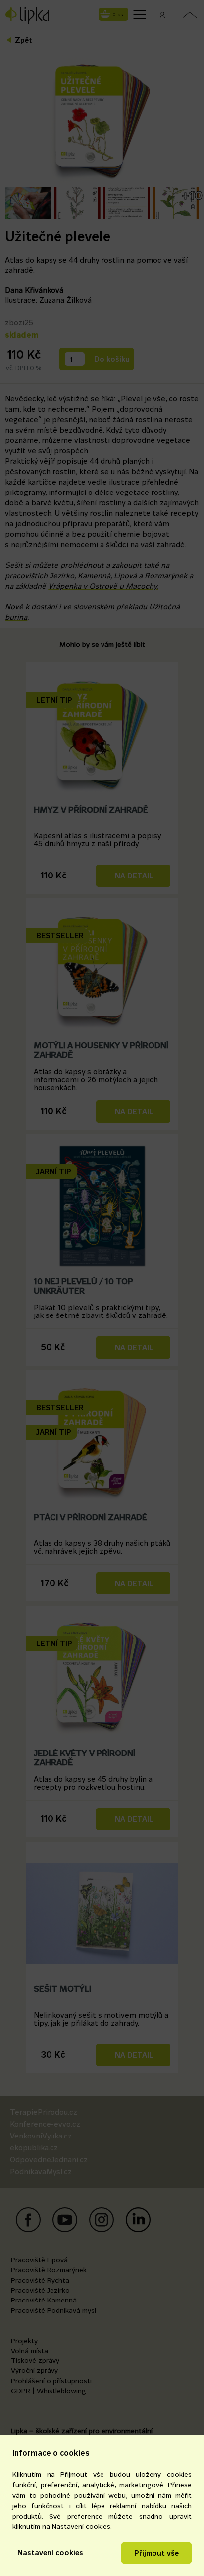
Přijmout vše (156, 2553)
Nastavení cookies (50, 2552)
